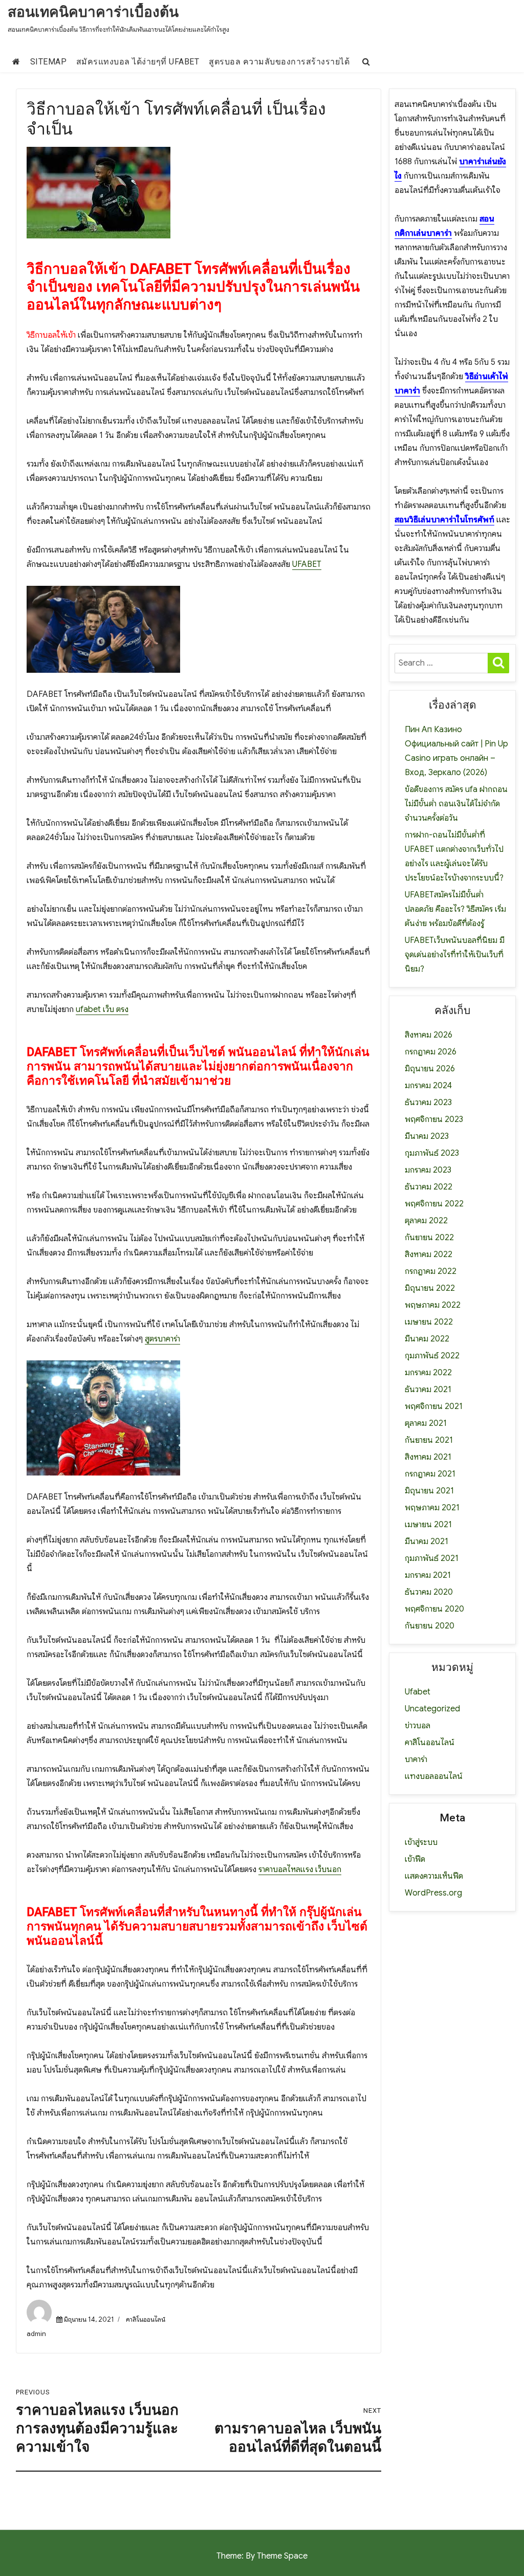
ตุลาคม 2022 (426, 1221)
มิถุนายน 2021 (429, 1491)
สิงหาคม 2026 (429, 1035)
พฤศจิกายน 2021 (434, 1406)
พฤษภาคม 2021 (432, 1508)
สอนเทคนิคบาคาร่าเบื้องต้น (93, 12)
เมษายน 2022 (429, 1322)
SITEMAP (49, 62)
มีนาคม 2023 (427, 1136)
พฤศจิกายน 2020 (434, 1609)
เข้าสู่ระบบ (421, 1842)
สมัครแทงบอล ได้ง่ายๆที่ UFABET (138, 62)
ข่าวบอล (418, 1726)
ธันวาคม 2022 (429, 1187)
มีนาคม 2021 (427, 1542)
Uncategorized (432, 1709)
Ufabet (418, 1692)
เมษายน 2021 (428, 1525)
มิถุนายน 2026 (430, 1069)
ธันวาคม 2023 (428, 1103)
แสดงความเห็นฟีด (434, 1876)
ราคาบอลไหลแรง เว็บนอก (300, 1869)
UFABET (307, 564)
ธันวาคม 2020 (429, 1592)
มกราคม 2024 (428, 1086)
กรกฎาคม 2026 (431, 1052)
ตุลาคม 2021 (426, 1423)
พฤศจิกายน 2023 (434, 1119)
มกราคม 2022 (428, 1373)
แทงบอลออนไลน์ (434, 1776)
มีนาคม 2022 (427, 1339)
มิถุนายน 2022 (430, 1288)
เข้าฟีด (415, 1859)
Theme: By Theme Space (262, 2556)
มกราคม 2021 (428, 1575)
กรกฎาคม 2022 (431, 1271)
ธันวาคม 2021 (428, 1390)
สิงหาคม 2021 (428, 1457)
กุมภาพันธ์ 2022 (432, 1356)
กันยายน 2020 (430, 1626)
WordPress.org (433, 1893)
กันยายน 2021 (429, 1440)
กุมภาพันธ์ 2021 (432, 1558)
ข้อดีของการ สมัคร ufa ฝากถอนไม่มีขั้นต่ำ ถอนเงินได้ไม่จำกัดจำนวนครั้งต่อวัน (456, 804)
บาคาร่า (416, 1759)
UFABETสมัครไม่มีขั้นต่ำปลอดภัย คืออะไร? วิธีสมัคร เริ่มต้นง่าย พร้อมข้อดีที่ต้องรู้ (455, 909)
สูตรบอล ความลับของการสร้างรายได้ (279, 62)
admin (36, 2334)
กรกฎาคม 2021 (430, 1474)
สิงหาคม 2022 (429, 1254)
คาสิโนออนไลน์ (146, 2319)
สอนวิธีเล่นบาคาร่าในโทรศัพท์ (444, 520)
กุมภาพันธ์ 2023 (432, 1153)
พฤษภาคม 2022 (433, 1305)
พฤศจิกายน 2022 (434, 1204)
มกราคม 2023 (428, 1170)
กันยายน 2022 (429, 1238)
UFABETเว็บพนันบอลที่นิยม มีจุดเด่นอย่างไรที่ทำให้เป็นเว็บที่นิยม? (455, 955)
